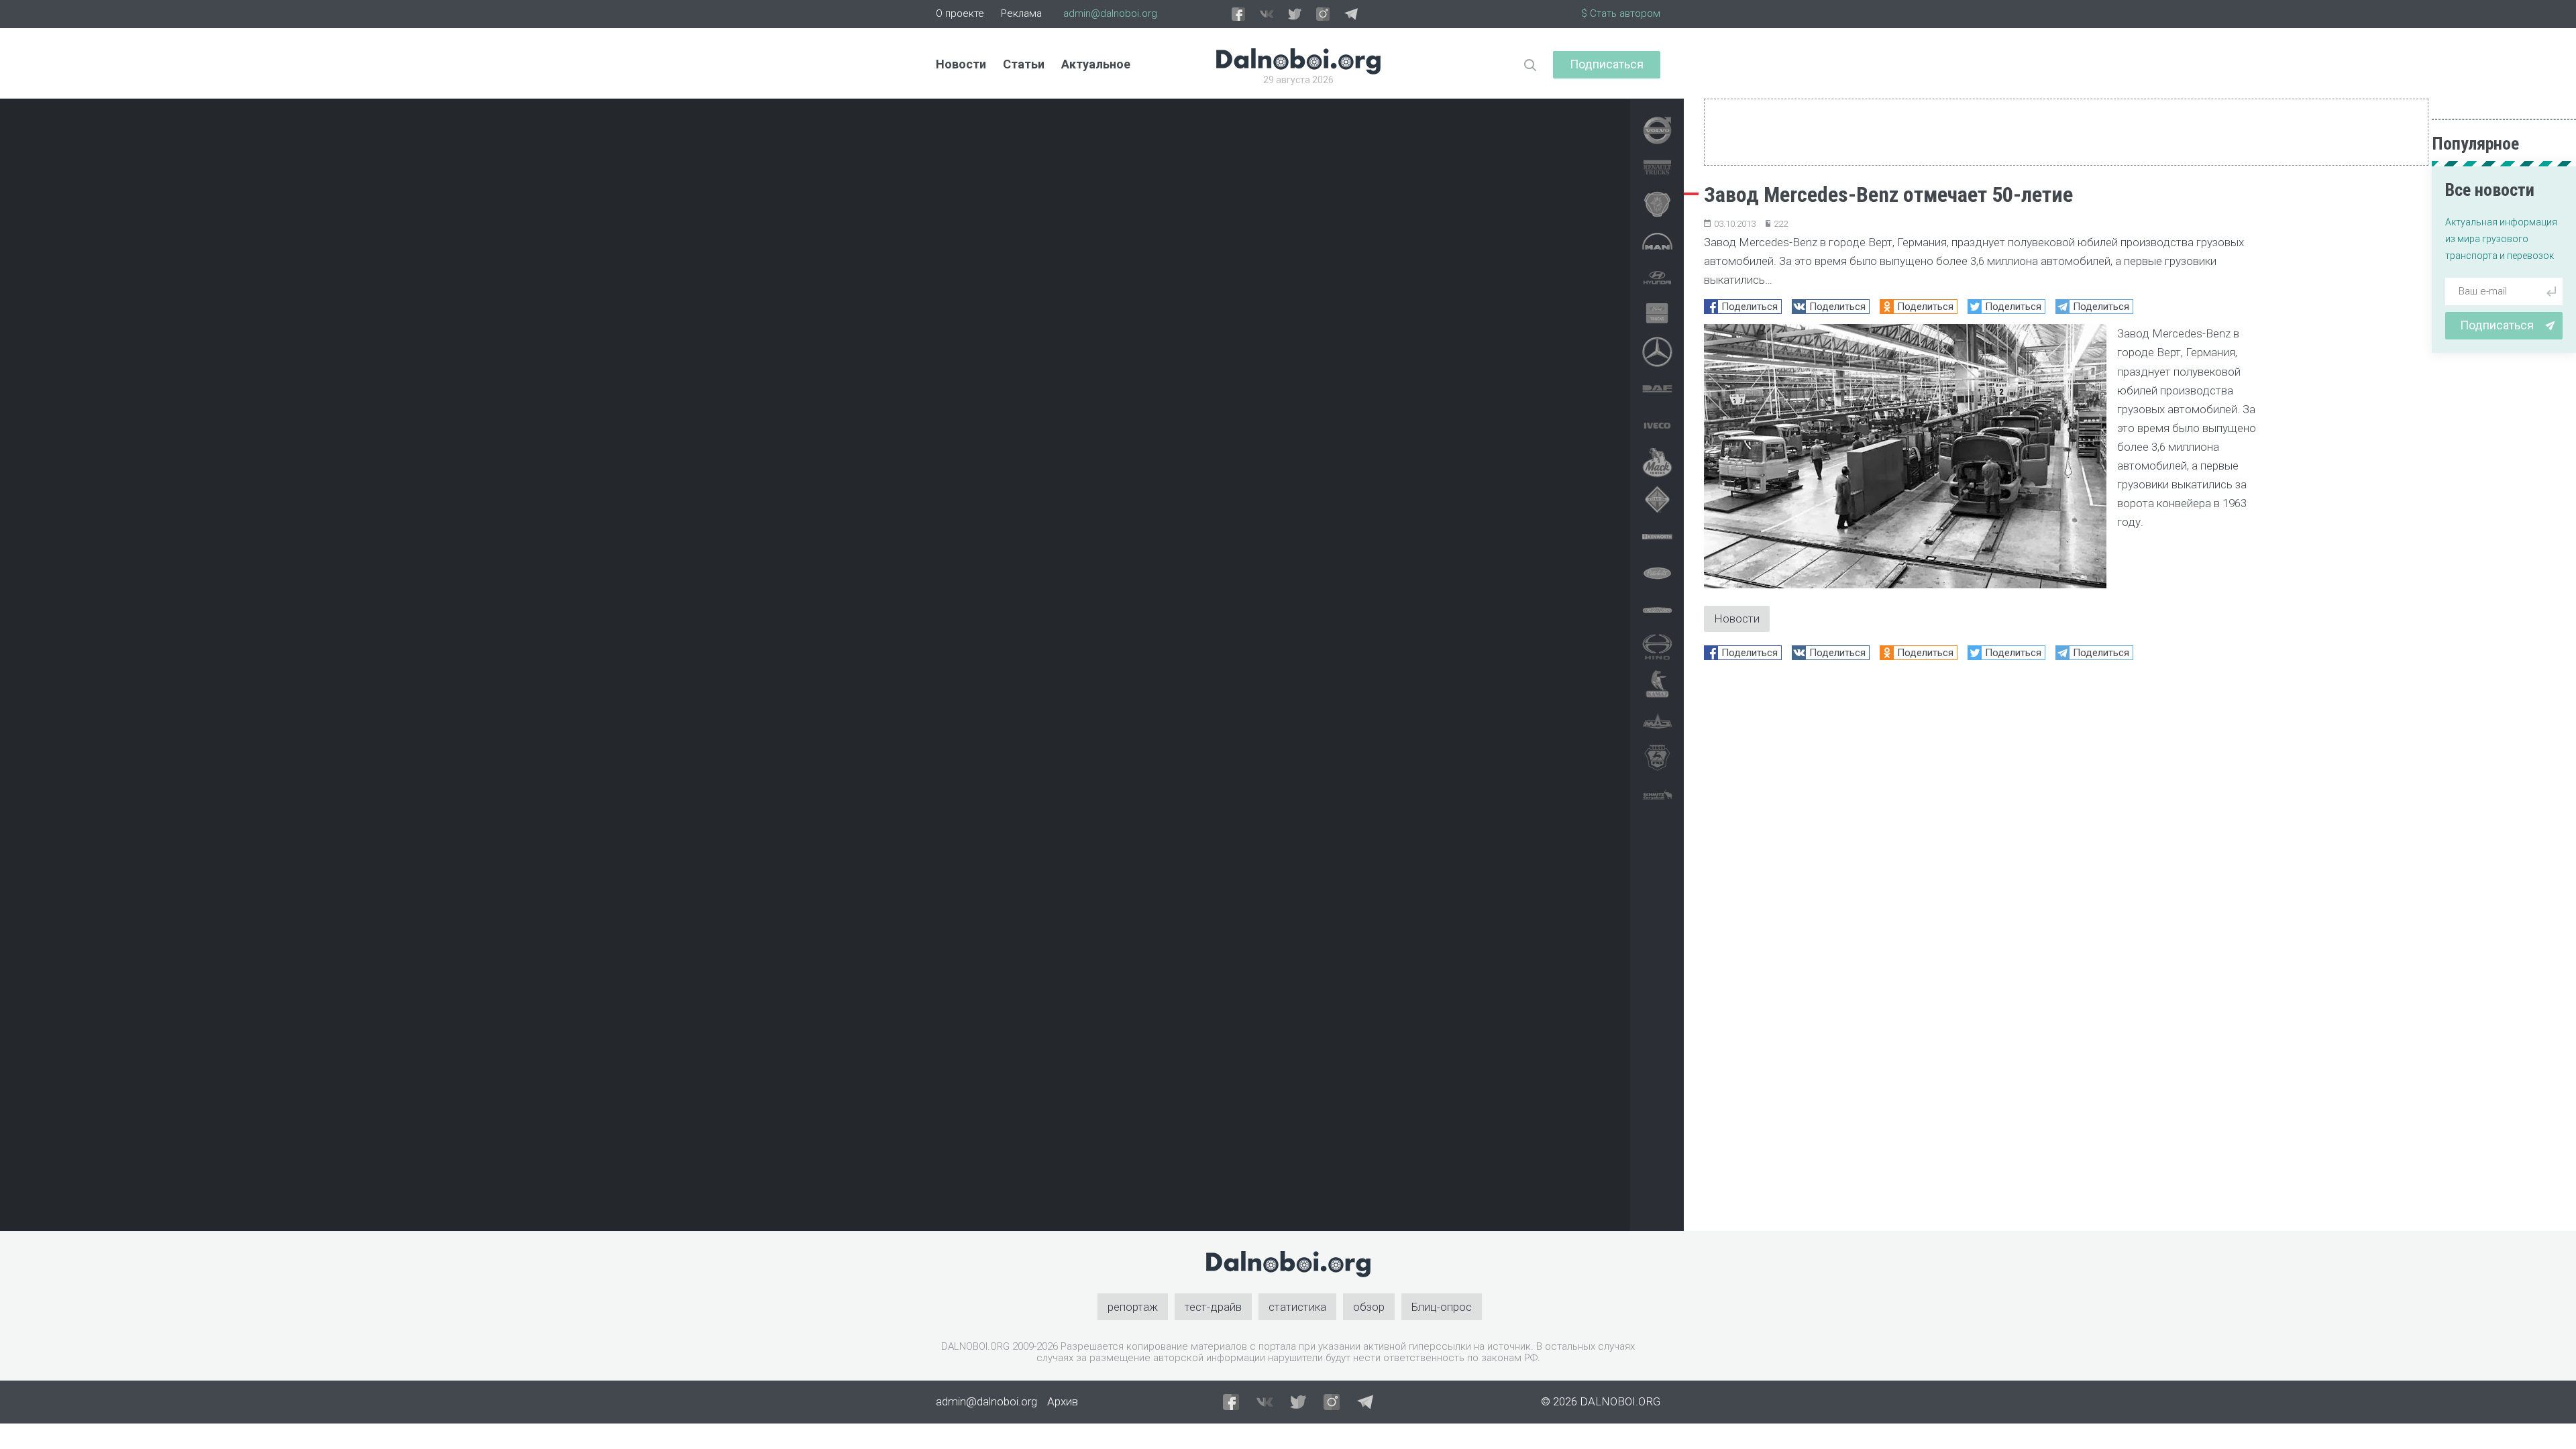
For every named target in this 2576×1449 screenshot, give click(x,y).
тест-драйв (1213, 1307)
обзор (1369, 1307)
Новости (961, 64)
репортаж (1133, 1307)
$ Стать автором (1621, 13)
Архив (1063, 1401)
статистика (1297, 1307)
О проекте (960, 13)
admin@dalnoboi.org (1110, 13)
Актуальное (1096, 64)
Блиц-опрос (1442, 1307)
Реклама (1021, 13)
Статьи (1024, 64)
